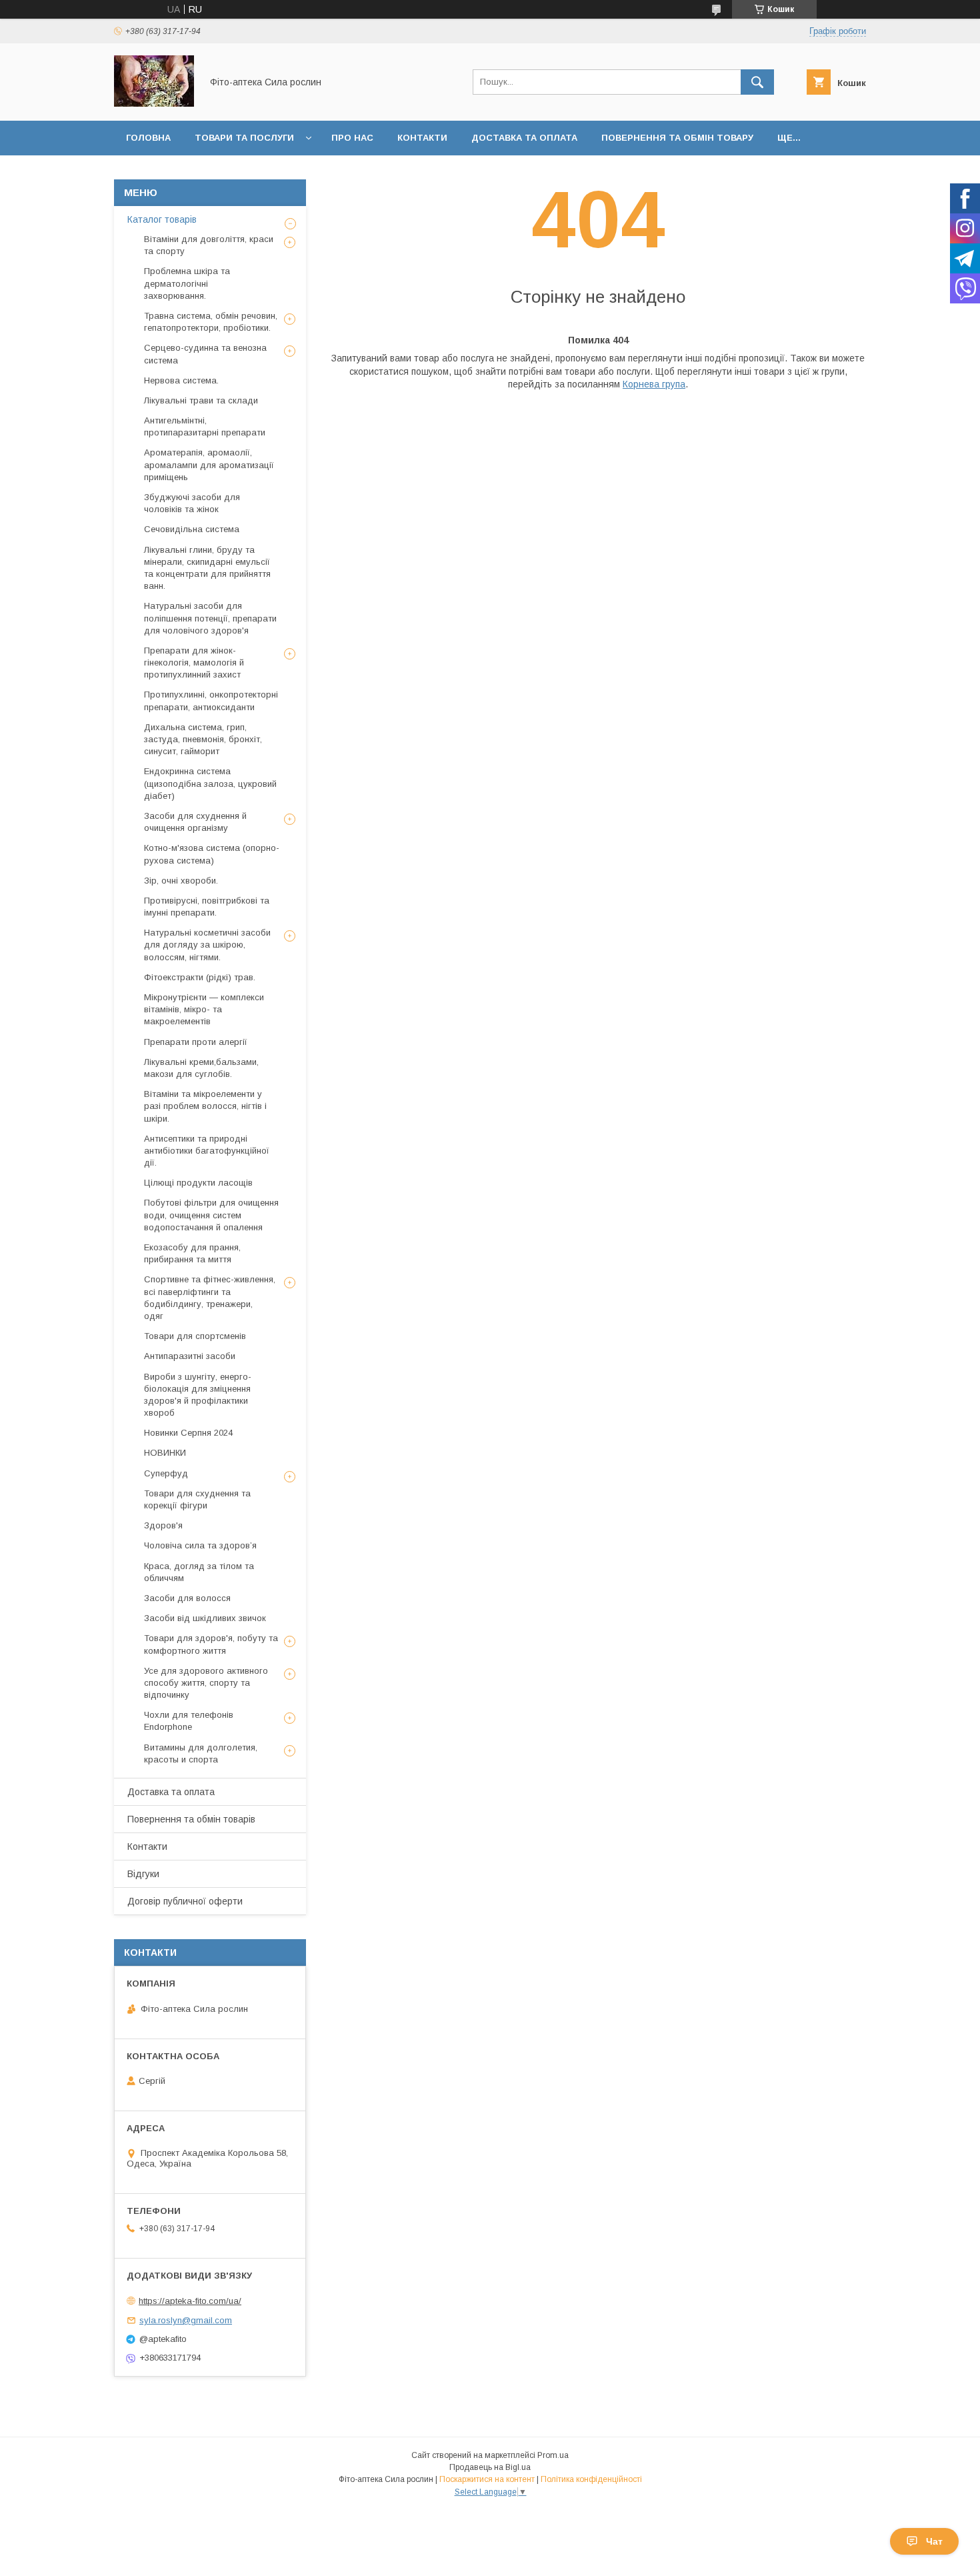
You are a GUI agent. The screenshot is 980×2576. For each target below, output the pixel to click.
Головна (148, 138)
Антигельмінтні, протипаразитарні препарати (205, 426)
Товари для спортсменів (195, 1336)
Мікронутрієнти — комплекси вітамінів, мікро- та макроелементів (204, 1009)
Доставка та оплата (524, 138)
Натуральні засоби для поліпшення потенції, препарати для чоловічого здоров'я (210, 618)
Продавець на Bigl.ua (490, 2467)
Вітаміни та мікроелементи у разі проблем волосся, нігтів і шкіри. (205, 1106)
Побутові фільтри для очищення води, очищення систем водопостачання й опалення (211, 1215)
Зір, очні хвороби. (181, 881)
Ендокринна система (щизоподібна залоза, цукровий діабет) (210, 783)
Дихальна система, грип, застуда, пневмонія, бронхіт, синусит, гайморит (203, 739)
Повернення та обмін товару (677, 138)
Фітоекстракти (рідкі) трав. (200, 977)
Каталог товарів (162, 219)
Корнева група (654, 384)
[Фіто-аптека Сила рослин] (154, 103)
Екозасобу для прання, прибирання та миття (192, 1253)
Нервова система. (181, 380)
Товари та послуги (244, 138)
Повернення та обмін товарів (191, 1819)
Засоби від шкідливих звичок (205, 1618)
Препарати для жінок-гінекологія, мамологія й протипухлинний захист (194, 663)
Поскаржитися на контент (487, 2479)
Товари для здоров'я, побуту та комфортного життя (211, 1644)
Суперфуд (166, 1473)
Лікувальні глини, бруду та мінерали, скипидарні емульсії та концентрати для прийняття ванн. (207, 568)
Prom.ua (553, 2455)
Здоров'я (163, 1525)
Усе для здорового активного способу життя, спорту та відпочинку (206, 1683)
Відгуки (143, 1874)
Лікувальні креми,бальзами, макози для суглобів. (201, 1068)
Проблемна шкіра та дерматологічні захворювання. (187, 283)
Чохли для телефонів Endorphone (189, 1721)
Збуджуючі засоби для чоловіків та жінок (192, 503)
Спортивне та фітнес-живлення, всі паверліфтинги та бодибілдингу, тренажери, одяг (210, 1298)
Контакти (422, 138)
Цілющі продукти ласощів (198, 1183)
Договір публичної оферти (185, 1901)
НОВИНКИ (165, 1453)
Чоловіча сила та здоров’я (200, 1545)
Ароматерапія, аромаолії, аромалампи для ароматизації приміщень (209, 464)
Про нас (352, 138)
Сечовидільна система (192, 529)
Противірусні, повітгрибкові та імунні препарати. (207, 907)
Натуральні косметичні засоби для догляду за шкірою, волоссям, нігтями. (207, 945)
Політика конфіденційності (591, 2479)
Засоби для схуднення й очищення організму (195, 822)
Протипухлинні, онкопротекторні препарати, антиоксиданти (211, 701)
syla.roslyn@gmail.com (186, 2320)
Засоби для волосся (187, 1598)
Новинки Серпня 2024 (188, 1433)
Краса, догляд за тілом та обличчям (199, 1572)
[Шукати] (757, 82)
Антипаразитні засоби (190, 1356)
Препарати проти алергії (196, 1042)
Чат (934, 2541)
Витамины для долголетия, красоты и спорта (201, 1753)
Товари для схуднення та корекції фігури (197, 1499)
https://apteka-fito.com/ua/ (190, 2301)
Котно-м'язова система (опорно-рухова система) (212, 854)
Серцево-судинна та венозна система (205, 354)
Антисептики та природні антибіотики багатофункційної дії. (207, 1151)
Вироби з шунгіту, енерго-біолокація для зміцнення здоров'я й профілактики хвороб (198, 1395)
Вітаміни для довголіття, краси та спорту (209, 245)
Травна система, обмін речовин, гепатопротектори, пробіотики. (211, 322)
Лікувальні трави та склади (201, 400)
